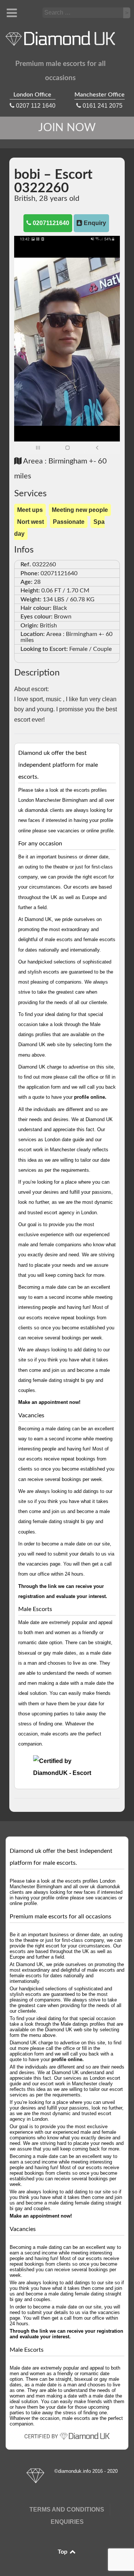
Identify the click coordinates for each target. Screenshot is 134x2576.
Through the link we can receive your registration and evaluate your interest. (66, 2334)
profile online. (90, 1097)
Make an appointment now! (49, 1402)
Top (63, 2552)
